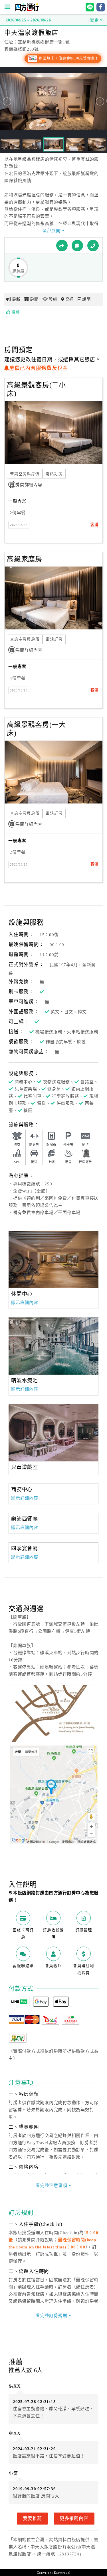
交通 (70, 299)
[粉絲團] (77, 246)
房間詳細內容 (29, 485)
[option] (53, 1259)
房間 (34, 299)
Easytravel (62, 2573)
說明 (86, 299)
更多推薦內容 (74, 2518)
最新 (16, 299)
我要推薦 (32, 2518)
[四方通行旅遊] (27, 10)
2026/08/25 (19, 525)
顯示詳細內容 (25, 1303)
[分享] (62, 246)
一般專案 (17, 501)
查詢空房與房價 (25, 474)
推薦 (16, 312)
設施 (53, 299)
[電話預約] (93, 246)
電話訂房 (54, 474)
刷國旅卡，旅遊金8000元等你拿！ (68, 58)
